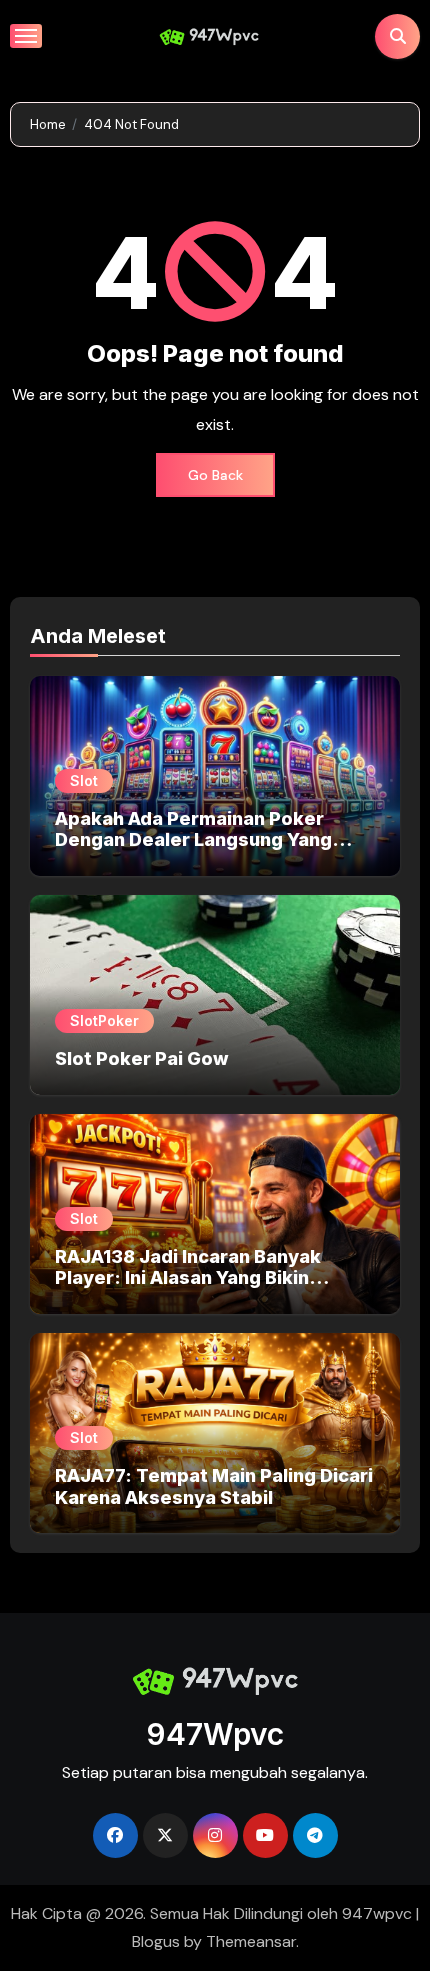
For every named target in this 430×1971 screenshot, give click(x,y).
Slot (84, 780)
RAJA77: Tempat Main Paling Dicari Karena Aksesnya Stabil (214, 1486)
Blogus (156, 1941)
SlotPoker (104, 1020)
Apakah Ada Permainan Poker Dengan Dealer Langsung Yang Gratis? (193, 840)
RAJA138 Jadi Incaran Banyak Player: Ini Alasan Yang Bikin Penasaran (188, 1278)
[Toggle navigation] (26, 36)
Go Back (215, 475)
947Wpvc (215, 1734)
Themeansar (251, 1941)
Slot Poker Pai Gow (142, 1058)
